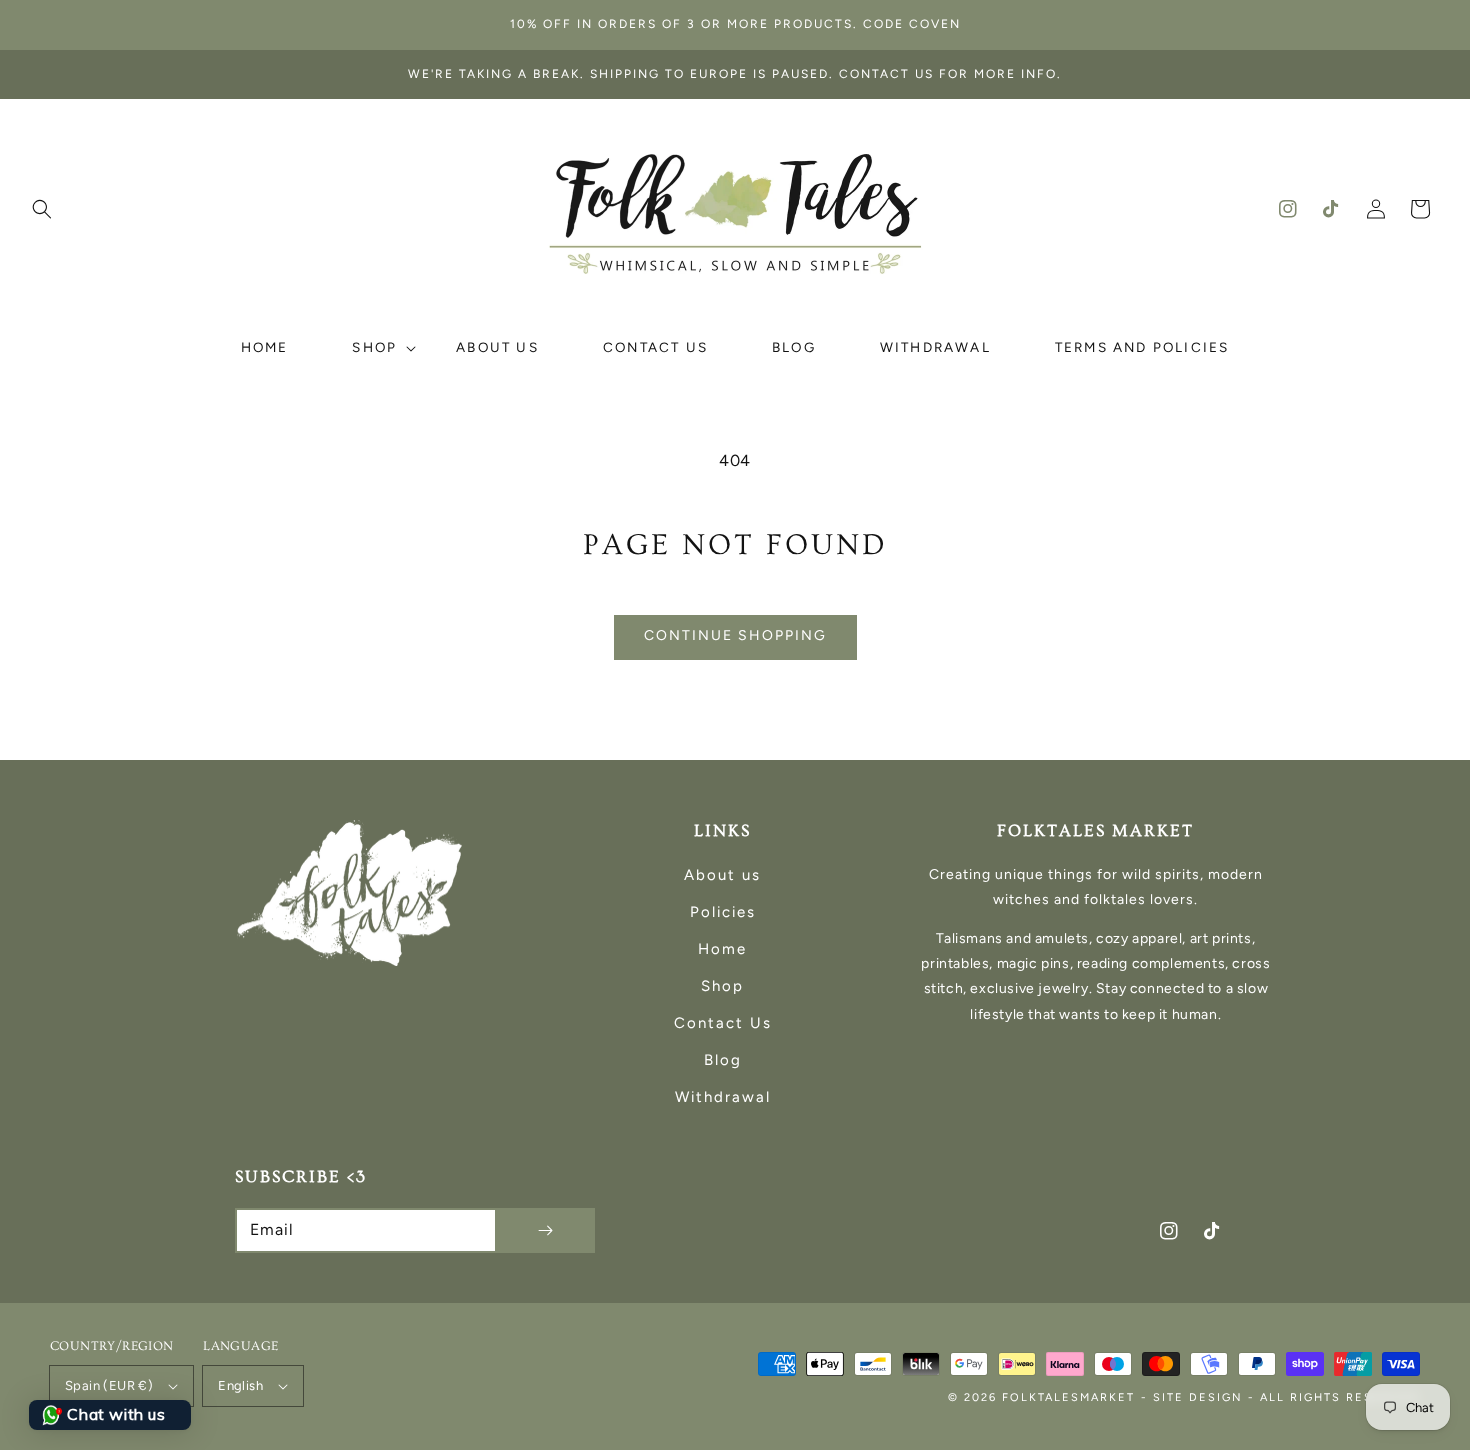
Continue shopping (735, 635)
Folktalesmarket (1068, 1397)
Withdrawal (723, 1097)
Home (722, 949)
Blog (723, 1060)
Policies (723, 912)
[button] (42, 209)
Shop (722, 986)
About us (722, 875)
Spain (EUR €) (109, 1385)
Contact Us (723, 1023)
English (240, 1385)
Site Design (1198, 1397)
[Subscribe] (545, 1230)
